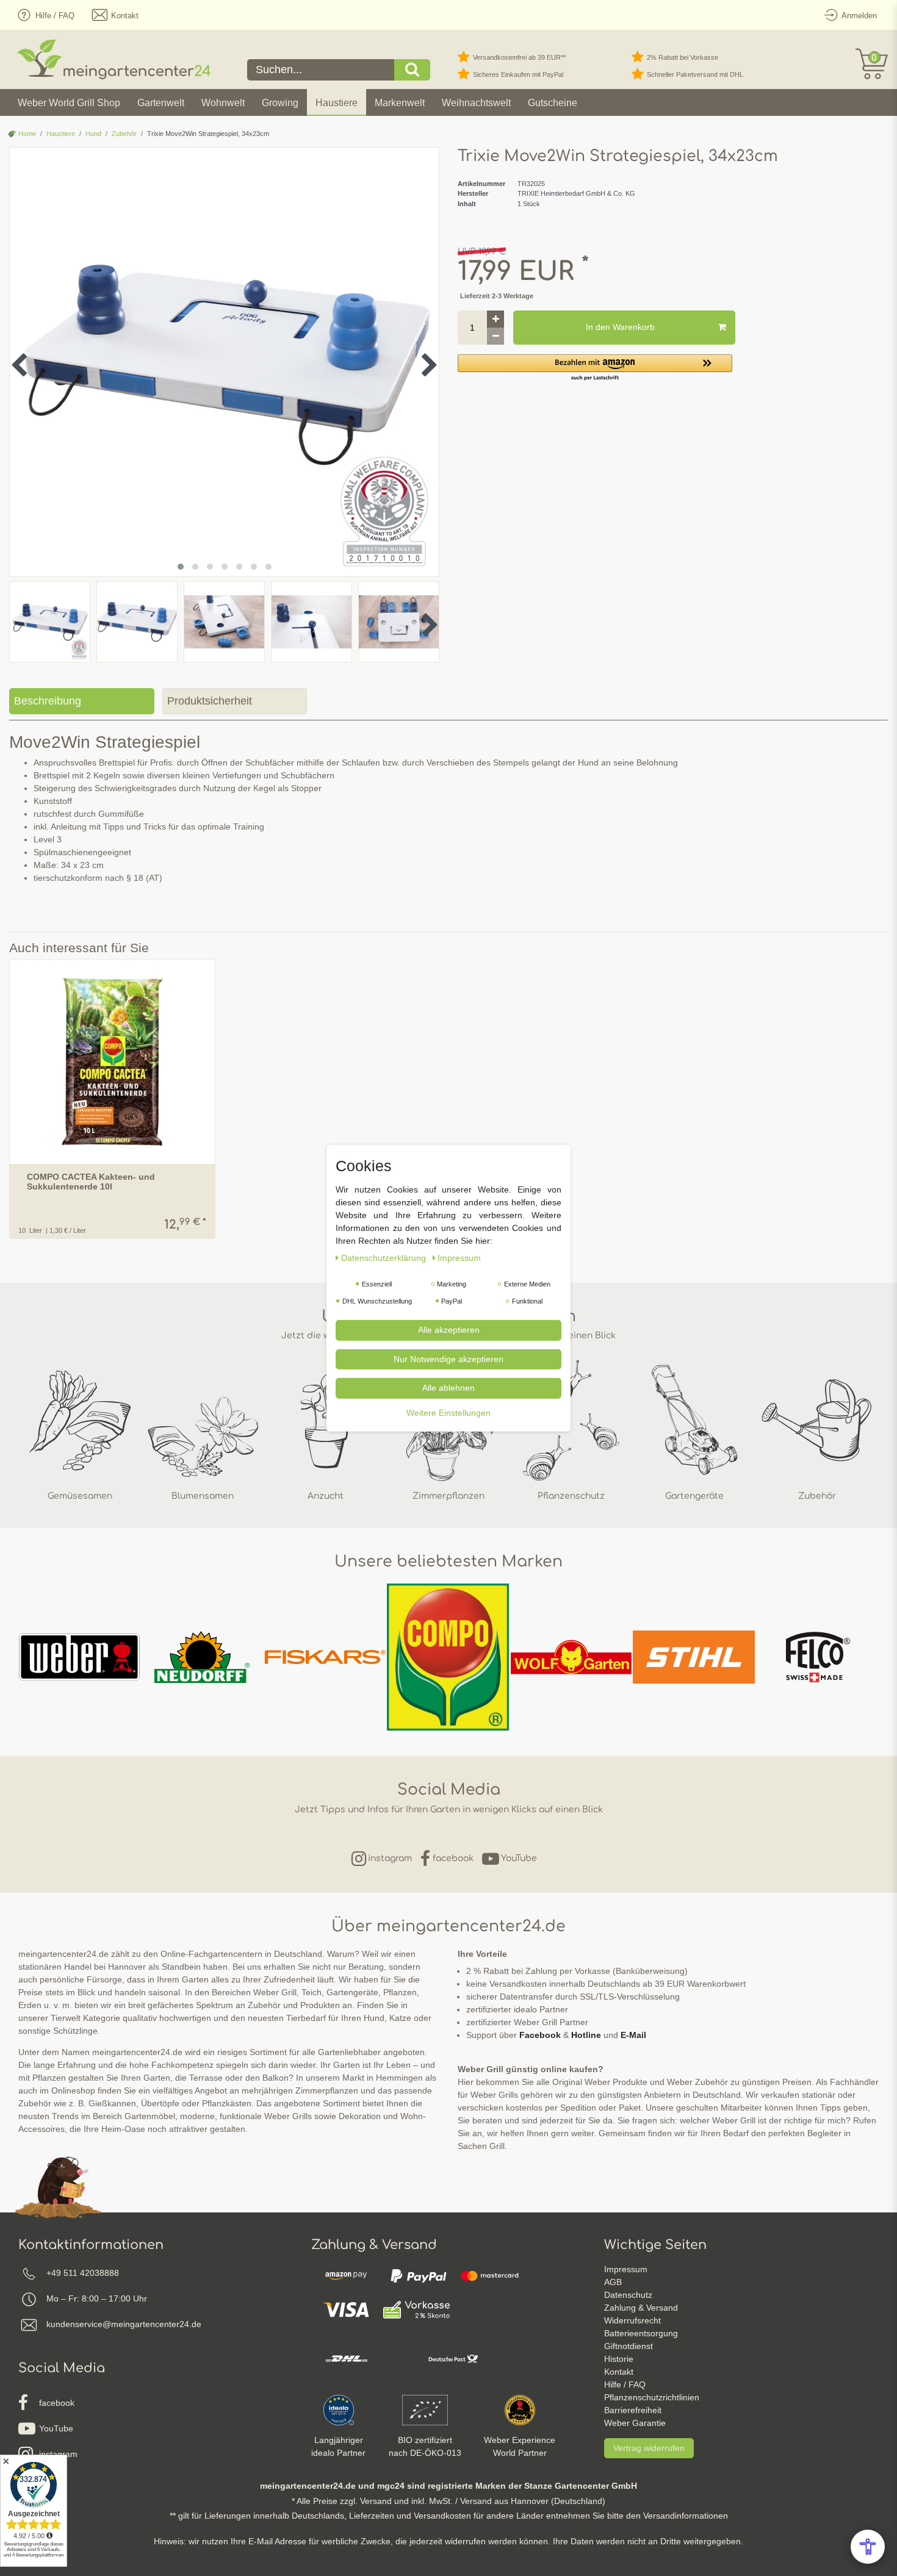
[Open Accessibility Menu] (868, 2547)
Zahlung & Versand (641, 2308)
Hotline (586, 2035)
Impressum (626, 2269)
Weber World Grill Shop (69, 103)
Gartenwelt (161, 103)
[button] (595, 368)
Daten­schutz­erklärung (385, 1257)
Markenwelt (400, 103)
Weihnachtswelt (476, 103)
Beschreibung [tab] (48, 701)
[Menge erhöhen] (495, 319)
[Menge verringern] (495, 336)
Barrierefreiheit (633, 2410)
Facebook (540, 2035)
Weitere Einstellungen (448, 1412)
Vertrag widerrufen (649, 2448)
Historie (619, 2359)
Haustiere (337, 103)
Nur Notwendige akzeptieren (448, 1358)
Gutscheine (553, 103)
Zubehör (124, 134)
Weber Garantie (635, 2423)
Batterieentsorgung (641, 2333)
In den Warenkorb (620, 327)
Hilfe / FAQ (625, 2384)
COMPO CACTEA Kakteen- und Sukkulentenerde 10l (91, 1182)
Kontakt (619, 2372)
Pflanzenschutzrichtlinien (652, 2397)
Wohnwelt (223, 103)
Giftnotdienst (629, 2346)
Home (26, 134)
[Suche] (412, 70)
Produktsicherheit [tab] (210, 701)
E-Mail (633, 2035)
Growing (280, 103)
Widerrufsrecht (632, 2320)
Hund (93, 134)
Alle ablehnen (448, 1387)
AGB (613, 2282)
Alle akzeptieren (449, 1329)
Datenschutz (628, 2295)
